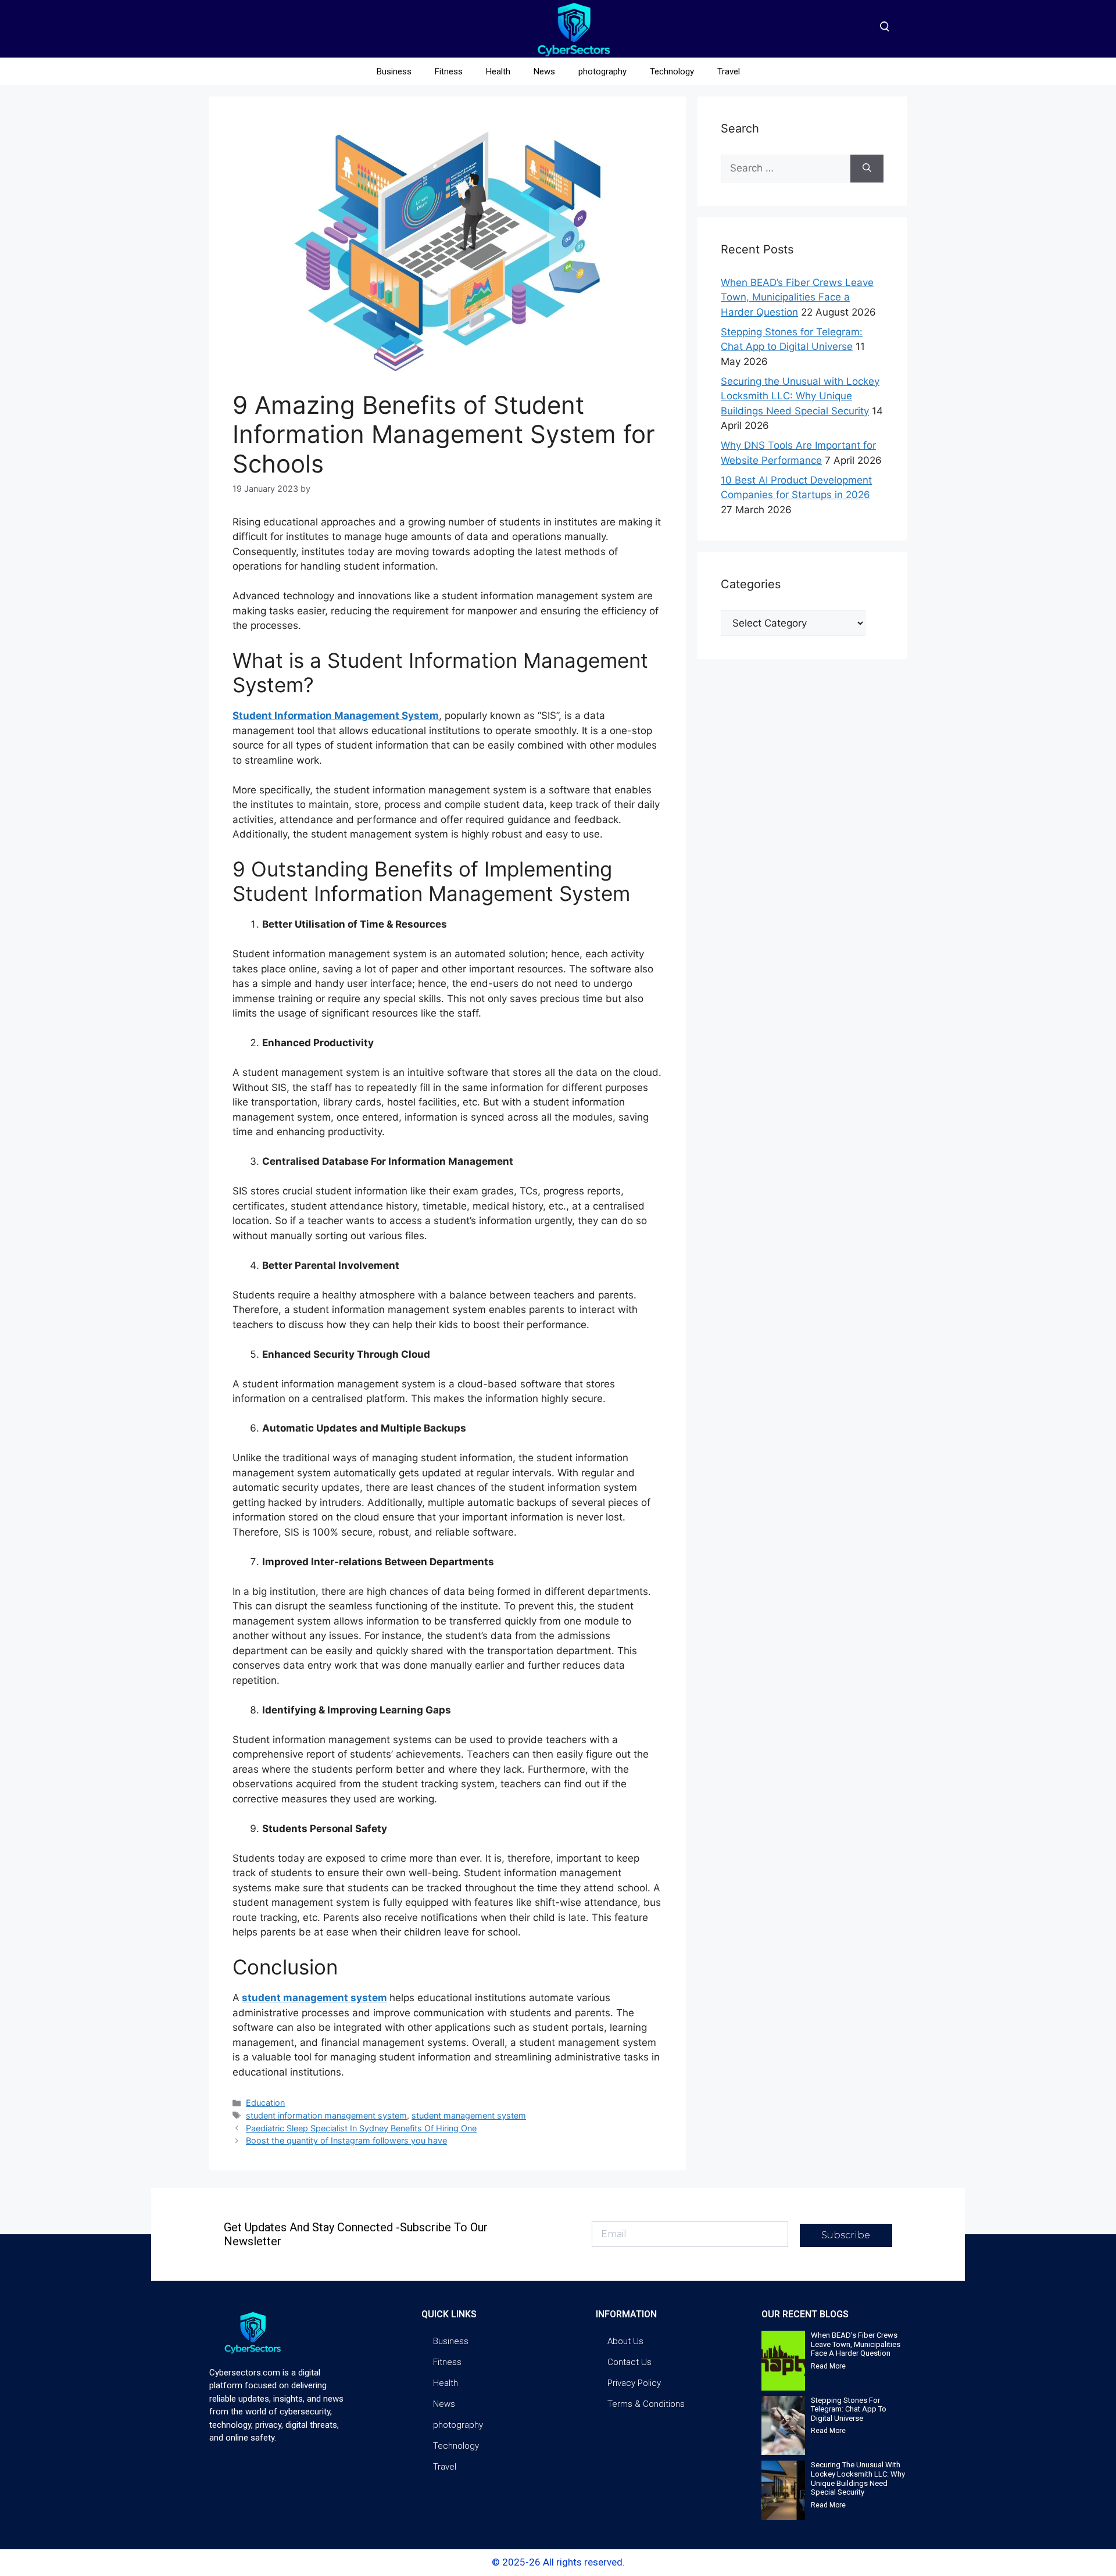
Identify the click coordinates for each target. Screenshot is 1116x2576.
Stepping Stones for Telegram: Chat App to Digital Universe (849, 2409)
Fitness (449, 71)
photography (602, 71)
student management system (314, 1998)
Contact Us (629, 2362)
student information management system (326, 2115)
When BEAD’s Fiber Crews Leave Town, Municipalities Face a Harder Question (797, 297)
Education (265, 2103)
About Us (625, 2341)
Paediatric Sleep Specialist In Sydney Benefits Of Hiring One (361, 2128)
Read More (828, 2366)
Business (394, 71)
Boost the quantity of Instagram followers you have (346, 2140)
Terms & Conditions (646, 2404)
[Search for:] (786, 169)
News (544, 71)
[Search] (867, 169)
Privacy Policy (634, 2383)
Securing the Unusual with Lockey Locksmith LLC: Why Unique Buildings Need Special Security (800, 396)
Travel (729, 71)
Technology (672, 71)
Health (498, 71)
